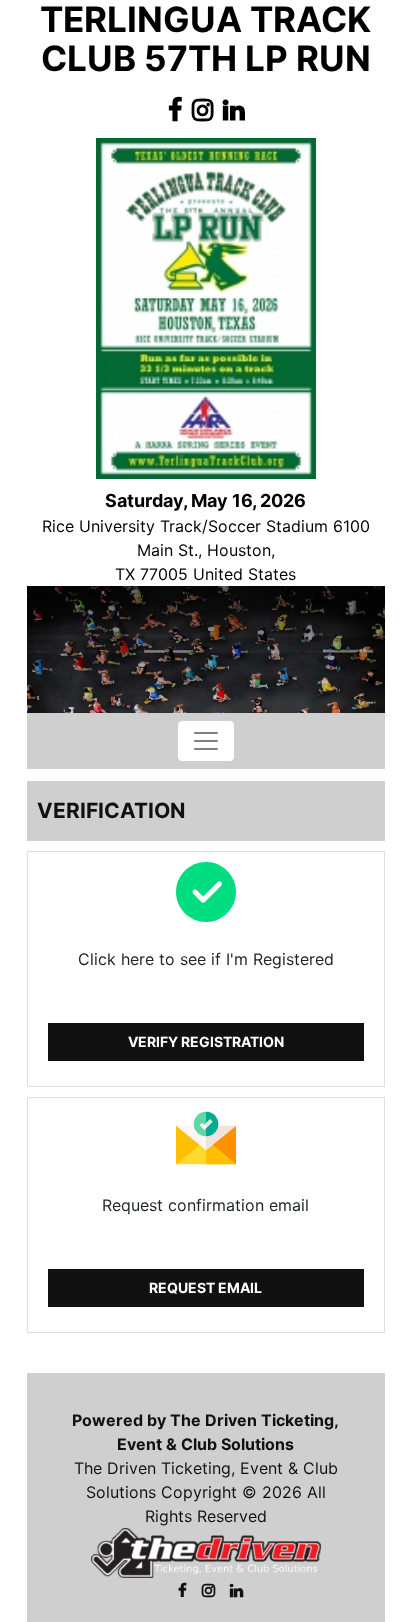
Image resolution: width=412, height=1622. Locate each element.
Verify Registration (206, 1041)
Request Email (205, 1287)
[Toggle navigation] (206, 741)
